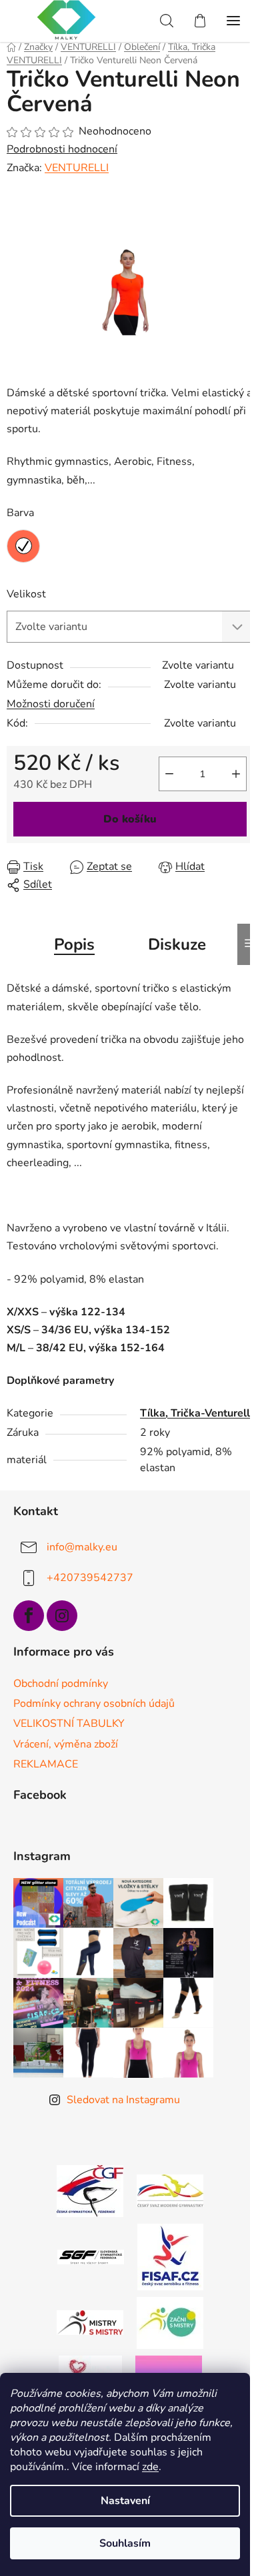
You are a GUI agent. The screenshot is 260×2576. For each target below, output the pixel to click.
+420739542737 (90, 1578)
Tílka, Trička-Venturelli (196, 1413)
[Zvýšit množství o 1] (236, 774)
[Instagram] (62, 1616)
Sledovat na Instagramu (123, 2100)
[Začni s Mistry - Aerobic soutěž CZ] (170, 2322)
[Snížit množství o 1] (169, 774)
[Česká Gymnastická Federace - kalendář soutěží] (90, 2190)
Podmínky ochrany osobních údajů (94, 1704)
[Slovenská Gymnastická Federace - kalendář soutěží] (91, 2256)
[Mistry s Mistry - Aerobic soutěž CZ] (90, 2322)
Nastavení (125, 2501)
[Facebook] (29, 1616)
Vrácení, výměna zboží (66, 1744)
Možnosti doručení (51, 704)
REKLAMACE (46, 1764)
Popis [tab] (74, 944)
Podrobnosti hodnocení (62, 149)
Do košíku (130, 819)
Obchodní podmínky (61, 1684)
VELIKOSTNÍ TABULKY (69, 1724)
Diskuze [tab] (177, 944)
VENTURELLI (77, 168)
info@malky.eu (82, 1547)
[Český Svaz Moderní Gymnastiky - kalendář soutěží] (170, 2190)
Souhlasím (125, 2543)
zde (150, 2467)
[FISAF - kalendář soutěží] (170, 2256)
